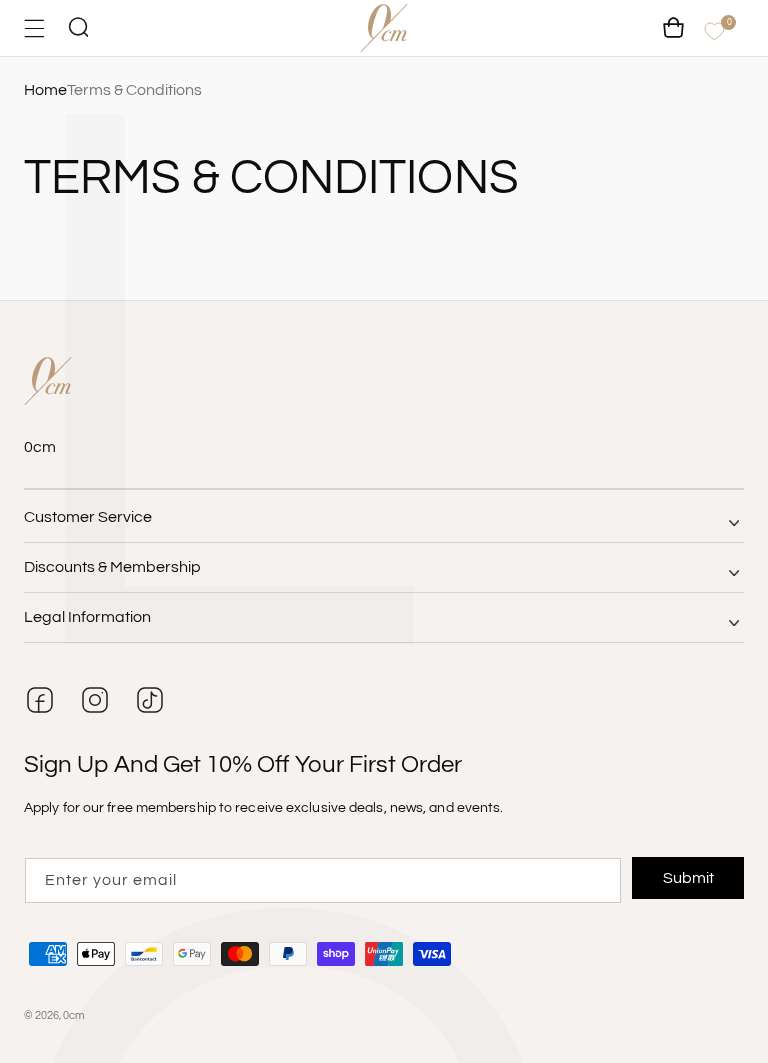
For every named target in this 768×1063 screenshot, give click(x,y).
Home (45, 90)
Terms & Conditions (134, 90)
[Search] (78, 28)
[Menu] (34, 28)
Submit (688, 878)
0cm (74, 1015)
